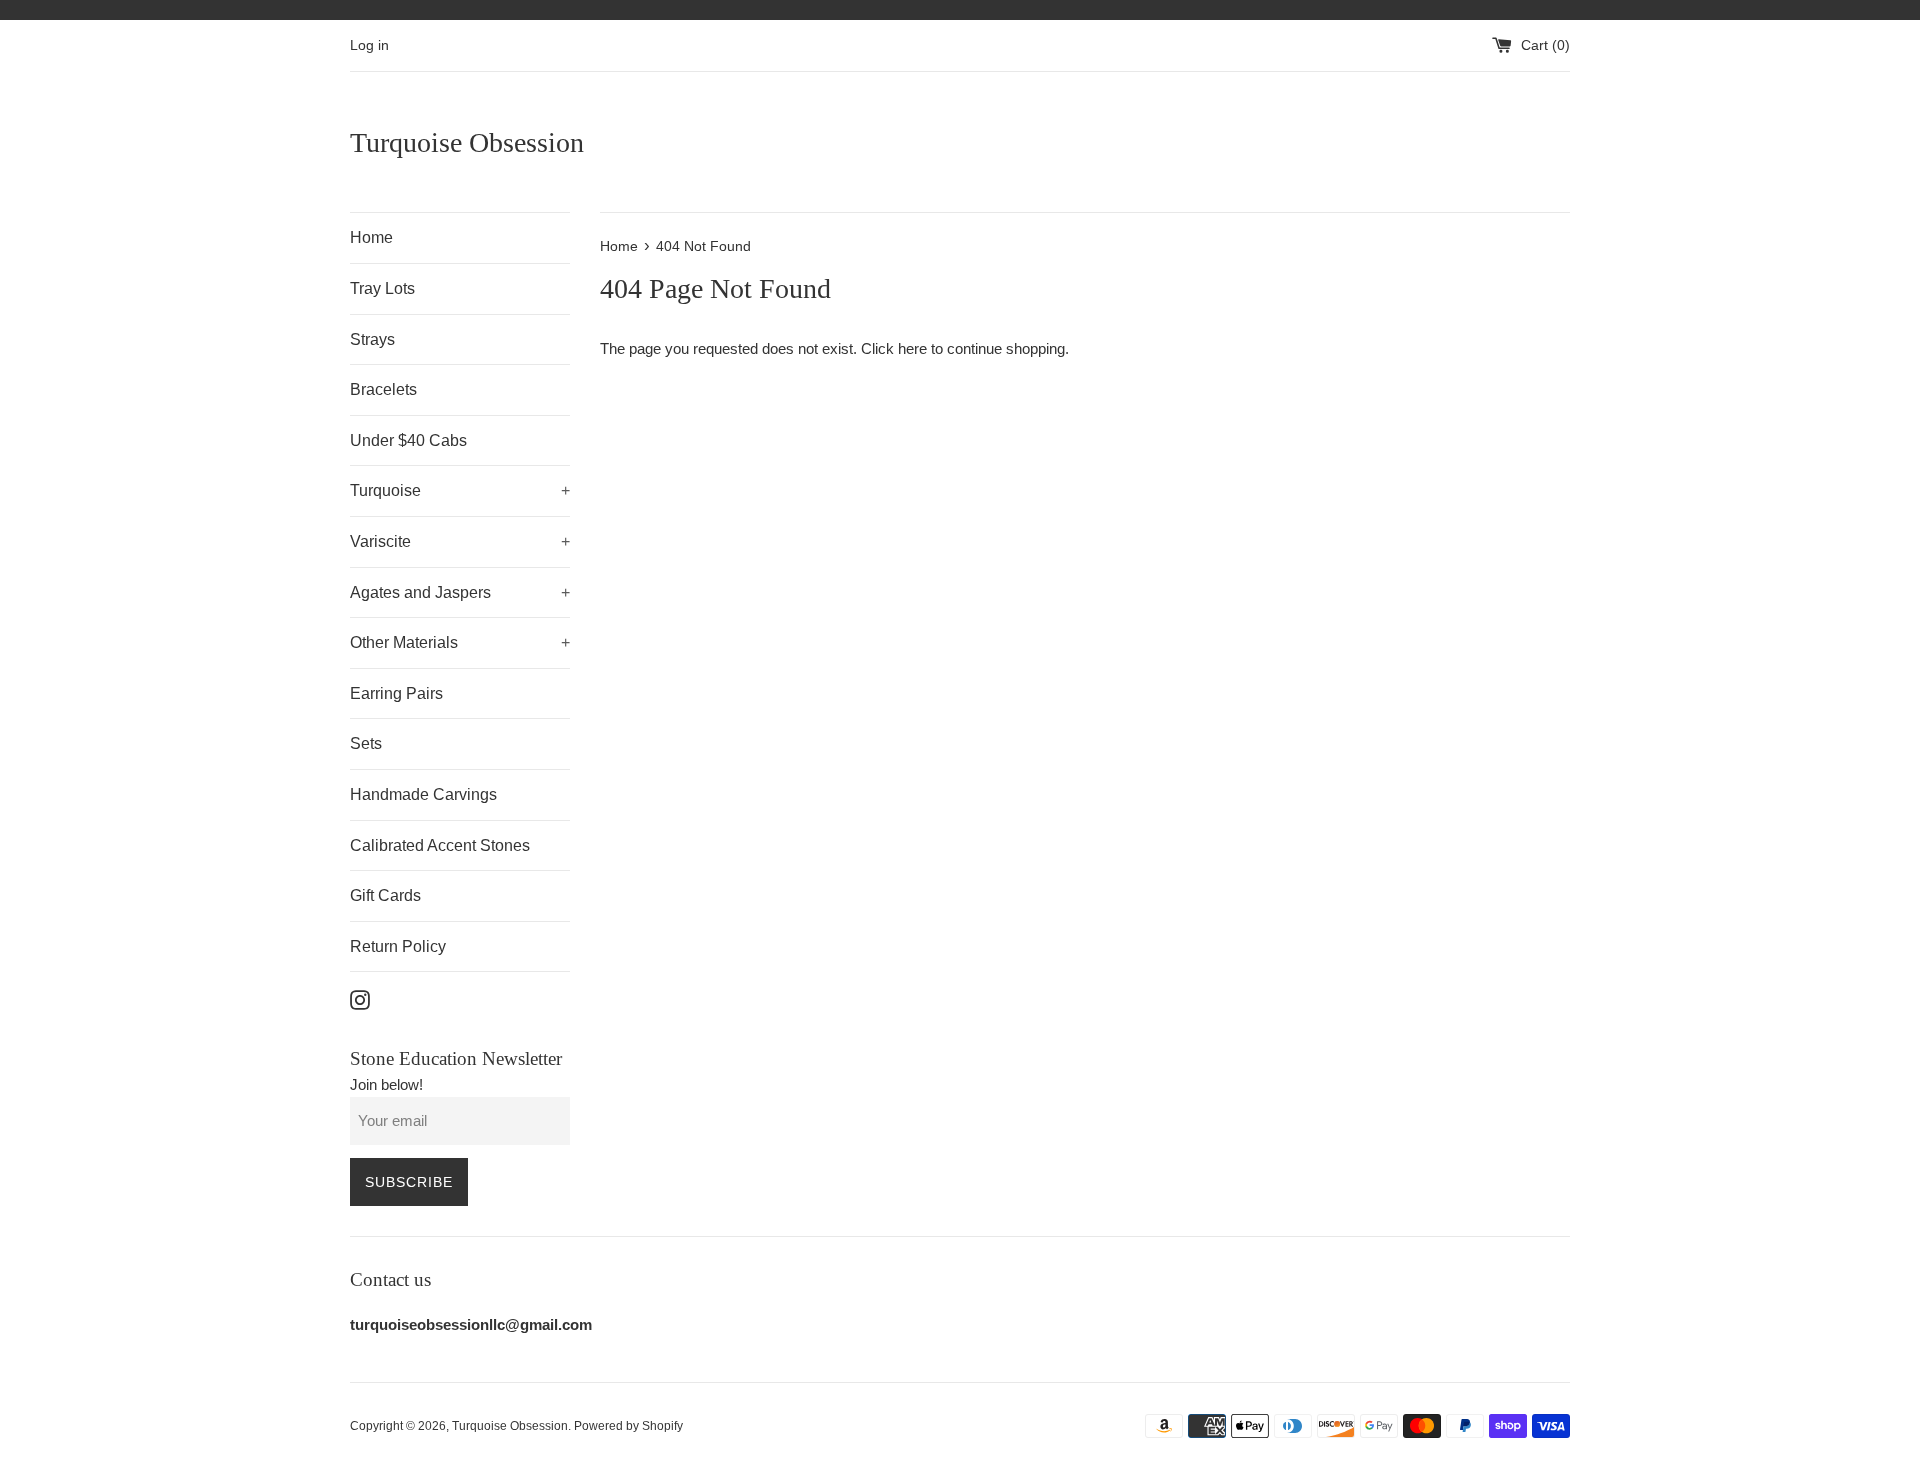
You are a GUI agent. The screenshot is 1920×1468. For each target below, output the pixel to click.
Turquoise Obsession (467, 142)
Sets (366, 743)
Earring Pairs (396, 693)
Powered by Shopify (628, 1426)
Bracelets (383, 389)
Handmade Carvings (423, 794)
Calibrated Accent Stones (440, 845)
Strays (372, 339)
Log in (369, 45)
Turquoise (460, 490)
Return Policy (398, 946)
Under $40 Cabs (408, 440)
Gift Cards (385, 895)
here (912, 348)
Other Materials (460, 642)
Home (371, 237)
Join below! (386, 1084)
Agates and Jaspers (460, 592)
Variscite (460, 541)
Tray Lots (382, 288)
